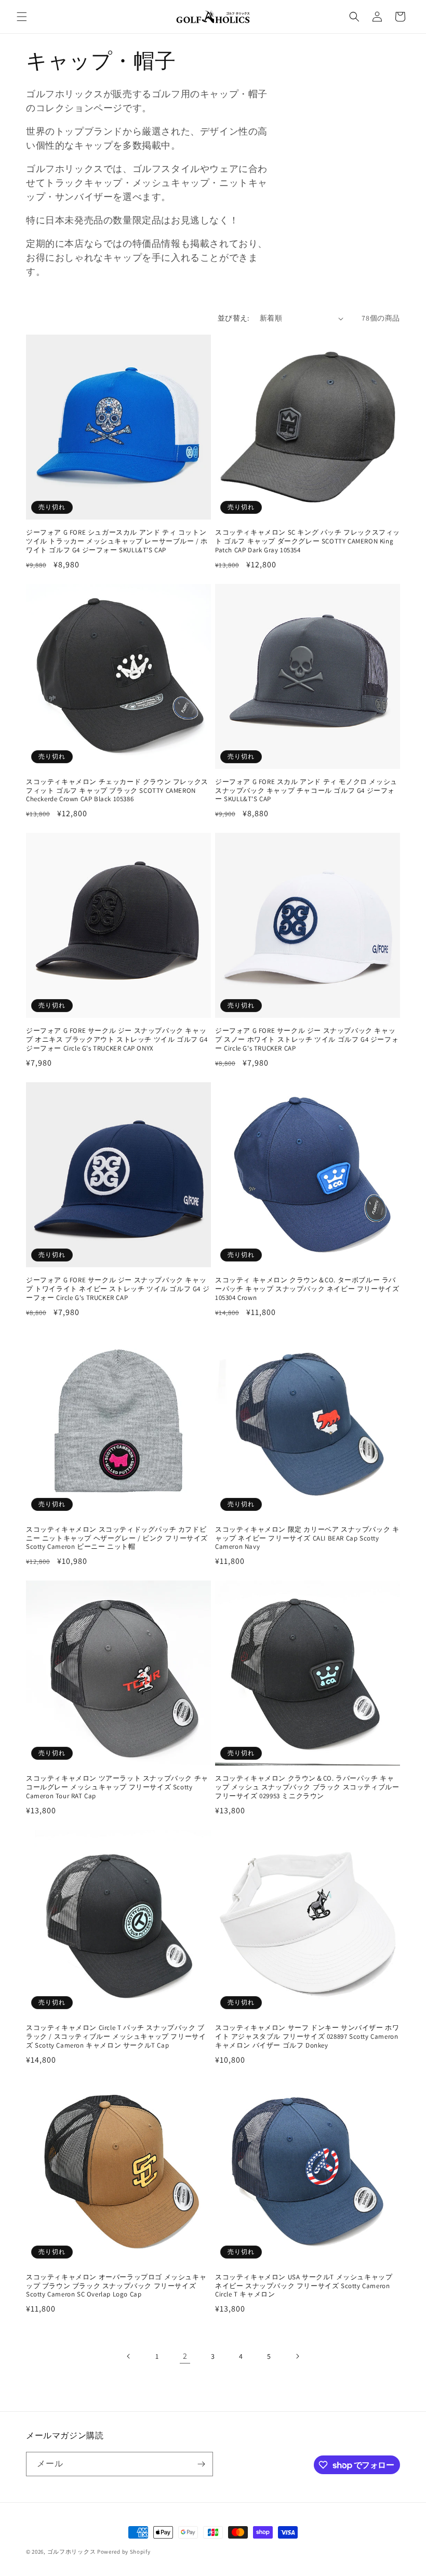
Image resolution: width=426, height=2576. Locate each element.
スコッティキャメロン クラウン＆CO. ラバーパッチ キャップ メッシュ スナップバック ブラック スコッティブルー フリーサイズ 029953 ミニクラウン (307, 1787)
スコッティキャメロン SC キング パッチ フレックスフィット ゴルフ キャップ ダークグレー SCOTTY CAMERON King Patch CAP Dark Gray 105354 (308, 541)
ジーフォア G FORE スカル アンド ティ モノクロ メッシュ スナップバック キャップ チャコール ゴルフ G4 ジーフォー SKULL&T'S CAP (306, 791)
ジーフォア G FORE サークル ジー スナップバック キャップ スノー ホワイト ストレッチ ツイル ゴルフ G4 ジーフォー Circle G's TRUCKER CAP (307, 1040)
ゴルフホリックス (72, 2552)
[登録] (201, 2464)
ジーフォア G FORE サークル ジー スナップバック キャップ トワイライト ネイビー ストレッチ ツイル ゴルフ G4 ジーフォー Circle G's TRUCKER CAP (118, 1289)
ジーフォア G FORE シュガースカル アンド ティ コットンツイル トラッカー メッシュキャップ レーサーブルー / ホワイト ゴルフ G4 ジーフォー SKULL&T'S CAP (117, 541)
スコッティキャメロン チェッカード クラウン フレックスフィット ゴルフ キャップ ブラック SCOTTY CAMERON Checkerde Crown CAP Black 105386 (117, 791)
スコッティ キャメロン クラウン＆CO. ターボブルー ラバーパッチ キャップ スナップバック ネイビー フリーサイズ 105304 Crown (307, 1289)
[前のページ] (129, 2356)
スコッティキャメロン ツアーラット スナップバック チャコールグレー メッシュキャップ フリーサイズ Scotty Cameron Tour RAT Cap (117, 1787)
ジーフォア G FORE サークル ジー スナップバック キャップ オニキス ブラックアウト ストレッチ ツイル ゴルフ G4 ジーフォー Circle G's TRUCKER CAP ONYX (117, 1040)
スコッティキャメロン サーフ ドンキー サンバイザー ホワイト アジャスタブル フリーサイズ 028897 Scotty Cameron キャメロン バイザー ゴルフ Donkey (307, 2037)
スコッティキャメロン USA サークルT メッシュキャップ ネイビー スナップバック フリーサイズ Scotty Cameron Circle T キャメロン (304, 2286)
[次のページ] (297, 2356)
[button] (22, 17)
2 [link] (185, 2356)
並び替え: (234, 318)
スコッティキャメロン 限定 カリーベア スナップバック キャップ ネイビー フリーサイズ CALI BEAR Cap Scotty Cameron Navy (307, 1538)
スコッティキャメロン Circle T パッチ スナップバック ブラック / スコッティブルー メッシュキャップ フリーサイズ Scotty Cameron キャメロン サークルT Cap (116, 2037)
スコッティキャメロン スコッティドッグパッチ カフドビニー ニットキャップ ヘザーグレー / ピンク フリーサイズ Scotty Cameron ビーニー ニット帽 (117, 1538)
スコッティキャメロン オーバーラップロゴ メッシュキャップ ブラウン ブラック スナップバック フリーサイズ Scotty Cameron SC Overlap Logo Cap (116, 2286)
